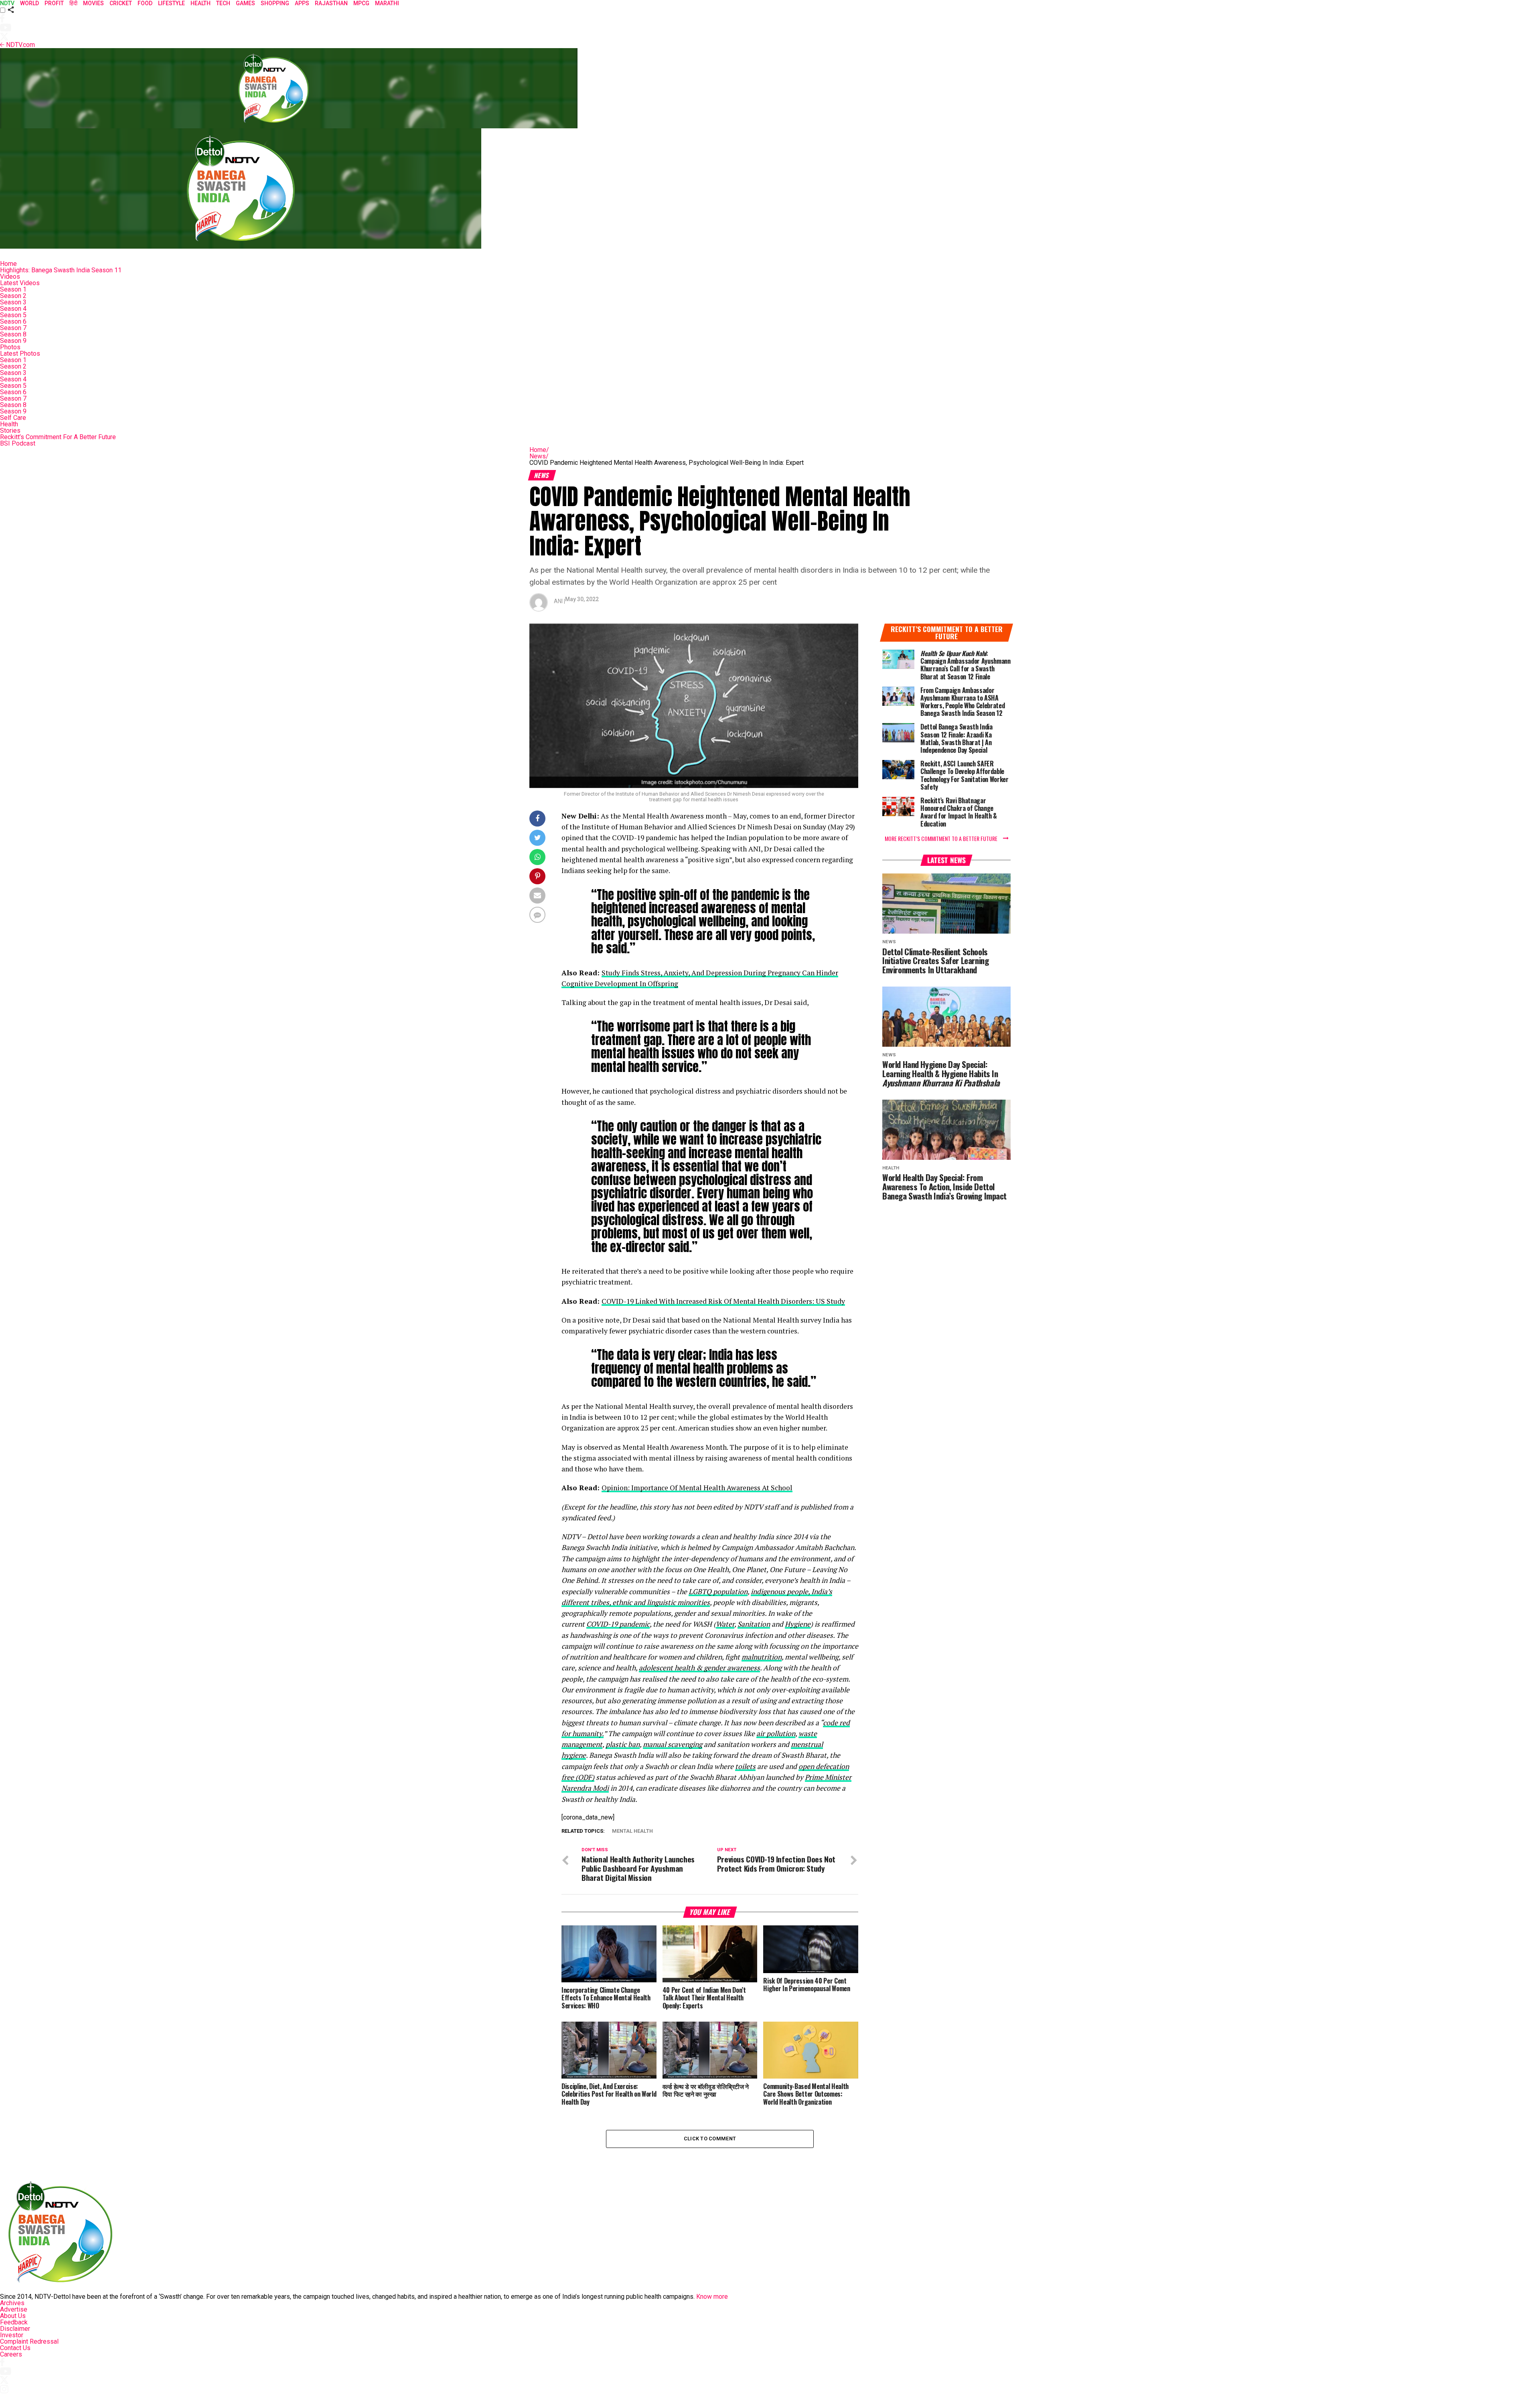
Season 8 (13, 334)
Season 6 (13, 321)
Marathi (387, 3)
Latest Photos (20, 354)
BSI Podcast (18, 443)
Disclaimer (15, 2329)
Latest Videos (20, 283)
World (29, 3)
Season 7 (13, 328)
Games (245, 3)
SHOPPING (275, 3)
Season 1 (13, 289)
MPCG (361, 3)
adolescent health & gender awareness (699, 1668)
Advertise (14, 2309)
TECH (223, 3)
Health (9, 424)
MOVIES (93, 3)
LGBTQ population (718, 1592)
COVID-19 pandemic (618, 1624)
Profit (54, 3)
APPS (302, 3)
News (539, 456)
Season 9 (13, 341)
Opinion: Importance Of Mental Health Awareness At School (697, 1488)
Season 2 (13, 296)
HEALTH (201, 3)
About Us (13, 2316)
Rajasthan (331, 3)
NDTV (7, 3)
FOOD (145, 3)
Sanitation (754, 1624)
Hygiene (798, 1624)
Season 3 (13, 302)
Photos (10, 347)
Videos (10, 277)
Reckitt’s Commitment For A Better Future (58, 437)
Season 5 (13, 315)
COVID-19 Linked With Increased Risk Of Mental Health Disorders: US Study (723, 1301)
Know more (712, 2297)
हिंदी (73, 3)
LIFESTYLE (171, 3)
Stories (10, 431)
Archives (12, 2303)
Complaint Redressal (29, 2341)
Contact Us (15, 2348)
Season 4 (13, 309)
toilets (745, 1766)
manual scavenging (673, 1744)
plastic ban (623, 1744)
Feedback (14, 2322)
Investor (12, 2335)
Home (8, 264)
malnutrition (762, 1657)
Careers (11, 2354)
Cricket (121, 3)
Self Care (13, 418)
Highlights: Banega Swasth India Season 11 (61, 270)
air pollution (776, 1733)
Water (725, 1624)
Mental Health (632, 1831)
